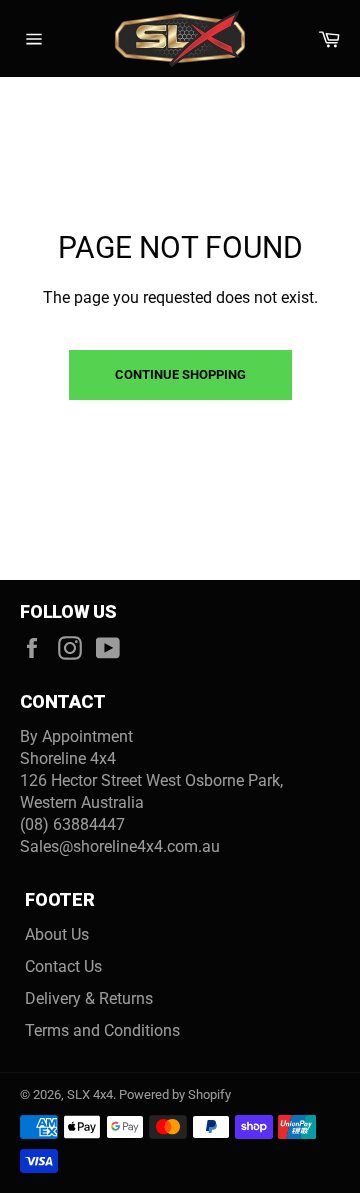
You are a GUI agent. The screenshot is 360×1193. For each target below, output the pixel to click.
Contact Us (63, 966)
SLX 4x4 (90, 1094)
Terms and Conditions (102, 1030)
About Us (57, 934)
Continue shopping (180, 374)
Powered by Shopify (175, 1094)
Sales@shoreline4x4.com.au (120, 846)
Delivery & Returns (89, 998)
